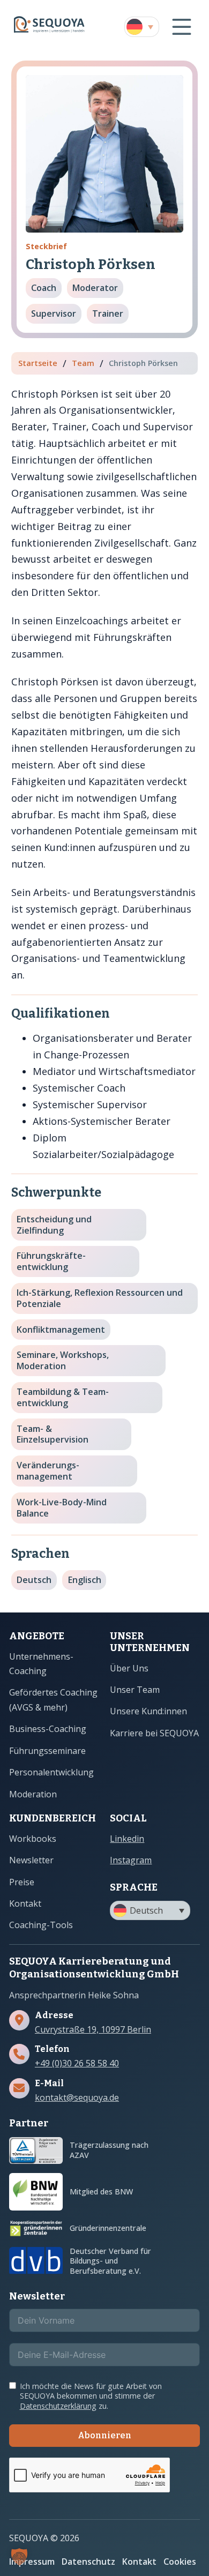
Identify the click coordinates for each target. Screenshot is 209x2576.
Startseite (38, 363)
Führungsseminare (47, 1751)
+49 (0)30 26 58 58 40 (77, 2063)
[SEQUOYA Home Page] (49, 27)
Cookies (180, 2562)
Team (83, 363)
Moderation (33, 1794)
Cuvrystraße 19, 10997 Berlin (93, 2030)
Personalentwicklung (51, 1772)
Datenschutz (88, 2562)
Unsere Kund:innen (148, 1711)
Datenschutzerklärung (58, 2406)
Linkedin (127, 1839)
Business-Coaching (48, 1729)
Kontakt (25, 1903)
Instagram (131, 1860)
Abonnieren (104, 2435)
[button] (142, 27)
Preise (22, 1882)
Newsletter (31, 1860)
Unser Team (135, 1690)
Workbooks (33, 1839)
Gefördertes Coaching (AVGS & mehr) (53, 1700)
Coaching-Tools (41, 1925)
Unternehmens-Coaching (41, 1664)
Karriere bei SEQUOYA (154, 1733)
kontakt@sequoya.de (77, 2098)
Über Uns (129, 1668)
